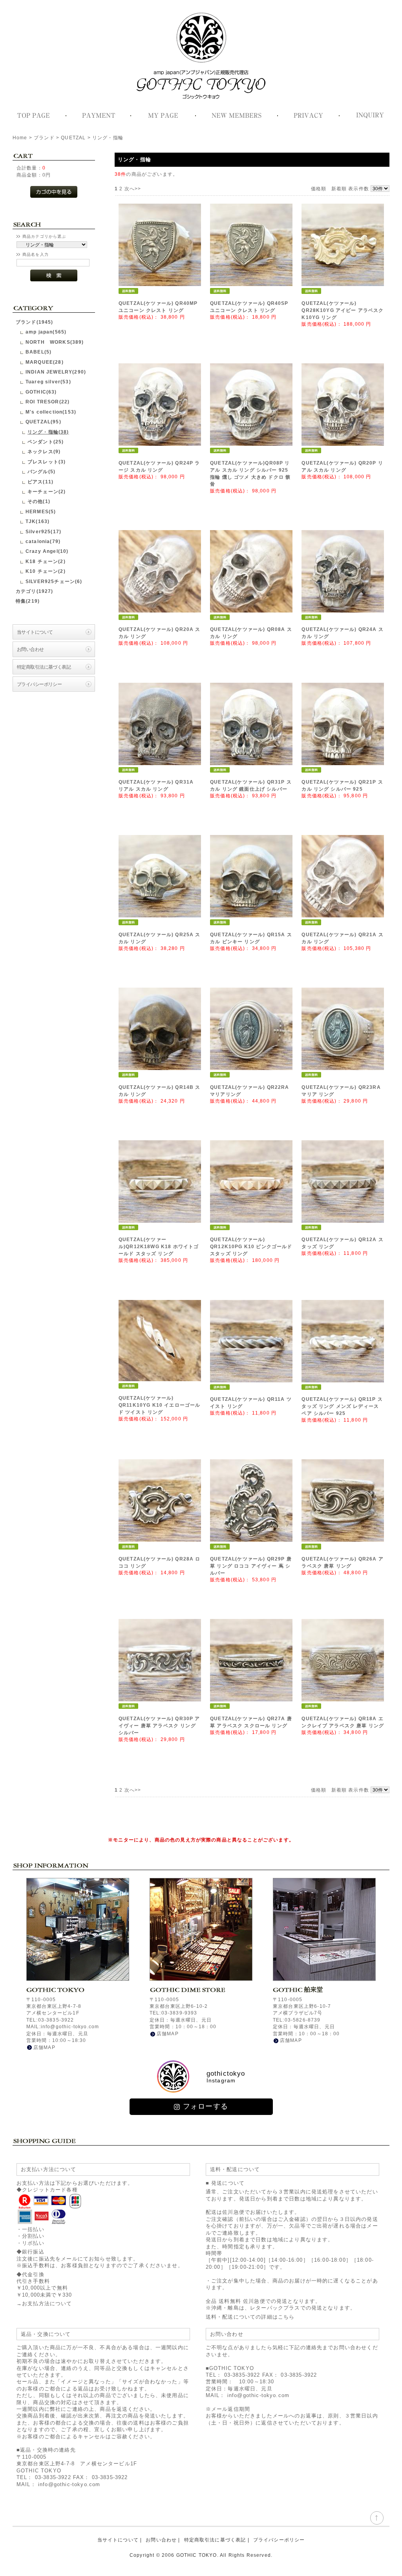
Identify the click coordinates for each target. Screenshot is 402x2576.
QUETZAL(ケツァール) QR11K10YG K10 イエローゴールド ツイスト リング (159, 1405)
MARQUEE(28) (45, 362)
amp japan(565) (46, 332)
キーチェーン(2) (47, 491)
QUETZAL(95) (43, 422)
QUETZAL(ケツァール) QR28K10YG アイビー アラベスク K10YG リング (343, 310)
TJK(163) (37, 521)
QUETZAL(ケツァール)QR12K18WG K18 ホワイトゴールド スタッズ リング (159, 1247)
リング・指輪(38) (48, 432)
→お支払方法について (44, 2303)
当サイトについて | (120, 2540)
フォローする (206, 2106)
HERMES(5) (41, 511)
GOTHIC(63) (41, 392)
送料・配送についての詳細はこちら (250, 2317)
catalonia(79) (43, 541)
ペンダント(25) (46, 442)
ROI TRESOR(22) (48, 402)
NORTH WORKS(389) (55, 342)
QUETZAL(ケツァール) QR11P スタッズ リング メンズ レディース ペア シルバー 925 (342, 1406)
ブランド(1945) (35, 322)
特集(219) (28, 601)
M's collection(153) (51, 412)
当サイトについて (35, 632)
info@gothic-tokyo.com (69, 2484)
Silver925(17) (43, 531)
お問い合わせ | (163, 2540)
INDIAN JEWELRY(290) (56, 372)
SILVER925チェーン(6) (54, 581)
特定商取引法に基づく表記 (44, 667)
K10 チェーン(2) (46, 571)
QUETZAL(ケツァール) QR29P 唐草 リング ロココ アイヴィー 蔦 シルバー (251, 1566)
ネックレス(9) (44, 451)
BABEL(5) (38, 352)
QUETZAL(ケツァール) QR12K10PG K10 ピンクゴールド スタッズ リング (251, 1247)
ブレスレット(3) (47, 462)
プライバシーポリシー (39, 684)
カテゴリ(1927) (35, 591)
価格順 (319, 189)
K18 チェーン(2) (46, 561)
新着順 (339, 189)
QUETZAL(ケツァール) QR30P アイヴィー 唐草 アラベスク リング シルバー (159, 1726)
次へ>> (133, 189)
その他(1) (39, 501)
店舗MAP (44, 2047)
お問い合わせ (30, 649)
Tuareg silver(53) (48, 382)
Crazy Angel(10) (47, 551)
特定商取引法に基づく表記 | (217, 2540)
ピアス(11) (40, 482)
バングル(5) (41, 471)
